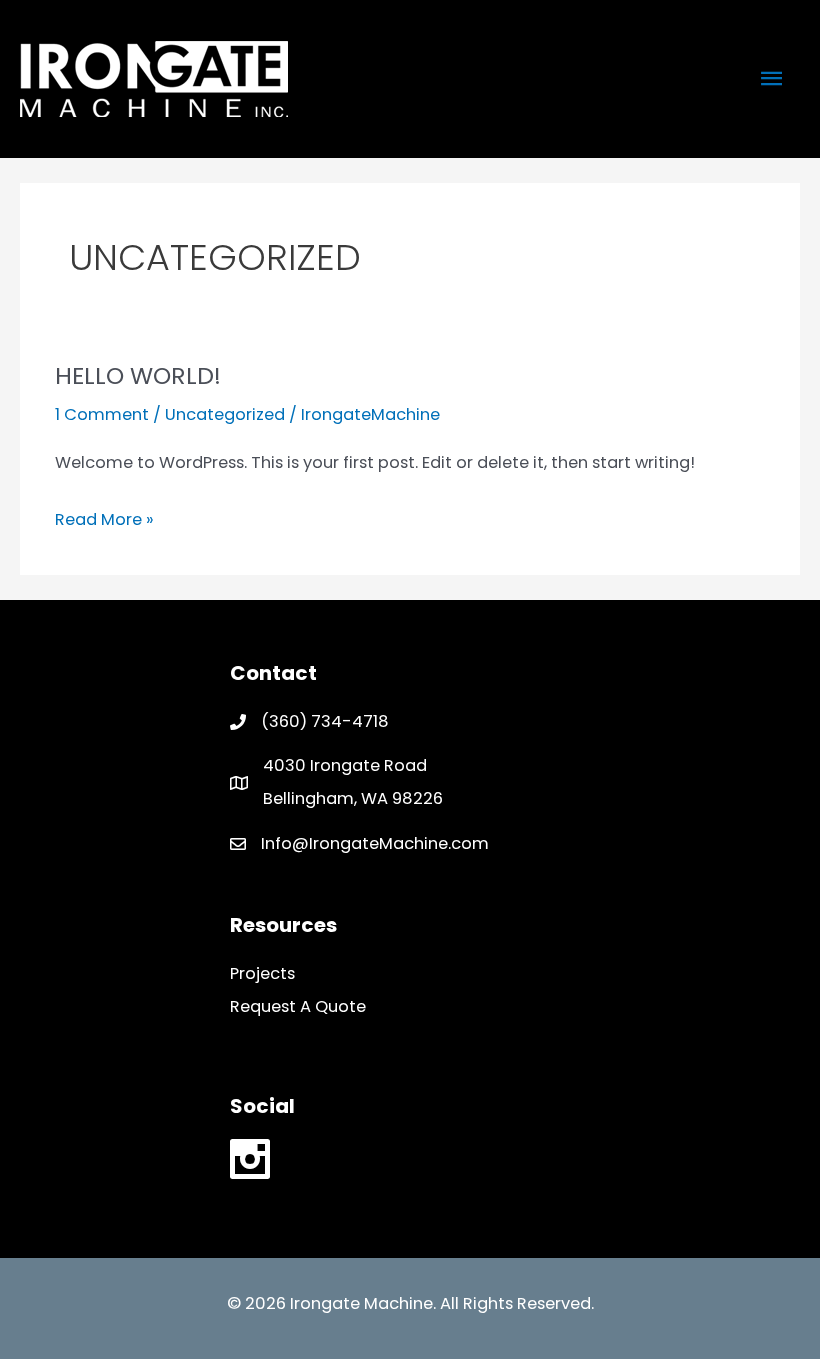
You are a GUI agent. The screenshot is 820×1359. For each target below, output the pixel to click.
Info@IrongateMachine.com (375, 843)
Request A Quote (298, 1006)
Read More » (104, 522)
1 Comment (102, 414)
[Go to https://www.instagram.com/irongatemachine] (250, 1163)
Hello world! (138, 375)
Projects (262, 973)
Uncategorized (225, 414)
